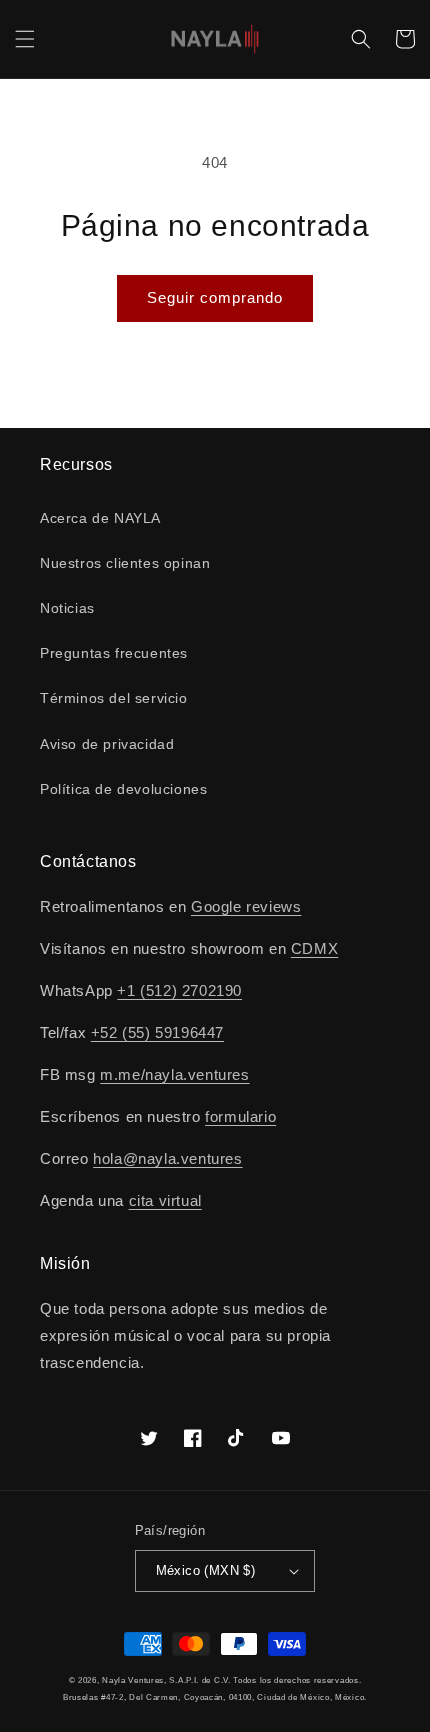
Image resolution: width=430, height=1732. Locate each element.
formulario (240, 1116)
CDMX (314, 948)
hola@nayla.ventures (167, 1158)
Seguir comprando (215, 297)
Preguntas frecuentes (114, 653)
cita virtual (165, 1200)
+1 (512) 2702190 (179, 990)
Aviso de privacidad (107, 744)
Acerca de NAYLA (100, 518)
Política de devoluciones (123, 789)
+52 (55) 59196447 (157, 1032)
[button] (25, 39)
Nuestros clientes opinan (125, 563)
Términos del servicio (114, 698)
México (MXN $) (206, 1570)
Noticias (67, 608)
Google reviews (246, 906)
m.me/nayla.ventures (174, 1074)
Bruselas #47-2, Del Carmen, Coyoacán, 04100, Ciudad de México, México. (215, 1697)
